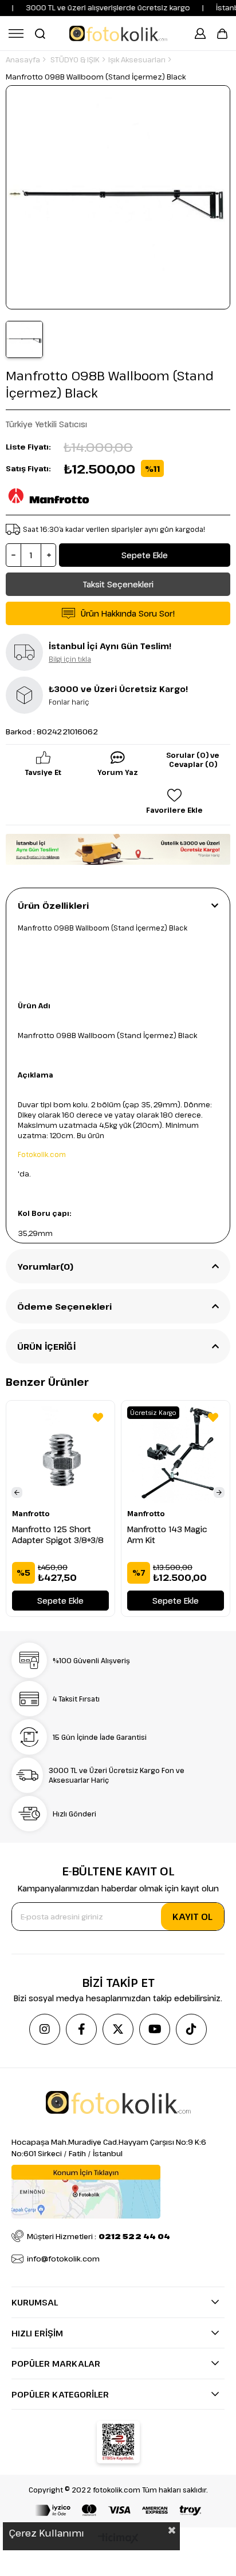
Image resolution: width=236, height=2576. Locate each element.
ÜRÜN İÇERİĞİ (46, 1346)
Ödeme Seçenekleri (65, 1306)
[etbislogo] (118, 2442)
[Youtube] (155, 2029)
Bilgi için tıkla (70, 659)
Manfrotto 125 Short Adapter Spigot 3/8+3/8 (58, 1535)
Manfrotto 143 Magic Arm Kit (167, 1535)
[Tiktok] (191, 2029)
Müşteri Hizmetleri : (99, 2236)
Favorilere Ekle (98, 1417)
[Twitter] (118, 2029)
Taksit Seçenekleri (118, 584)
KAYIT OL (192, 1917)
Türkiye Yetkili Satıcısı (46, 424)
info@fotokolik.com (63, 2259)
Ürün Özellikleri (53, 905)
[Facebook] (81, 2029)
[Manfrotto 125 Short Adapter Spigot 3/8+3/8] (60, 1455)
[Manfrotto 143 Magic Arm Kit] (176, 1455)
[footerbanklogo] (118, 2510)
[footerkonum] (86, 2192)
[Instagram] (45, 2029)
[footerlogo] (118, 2102)
